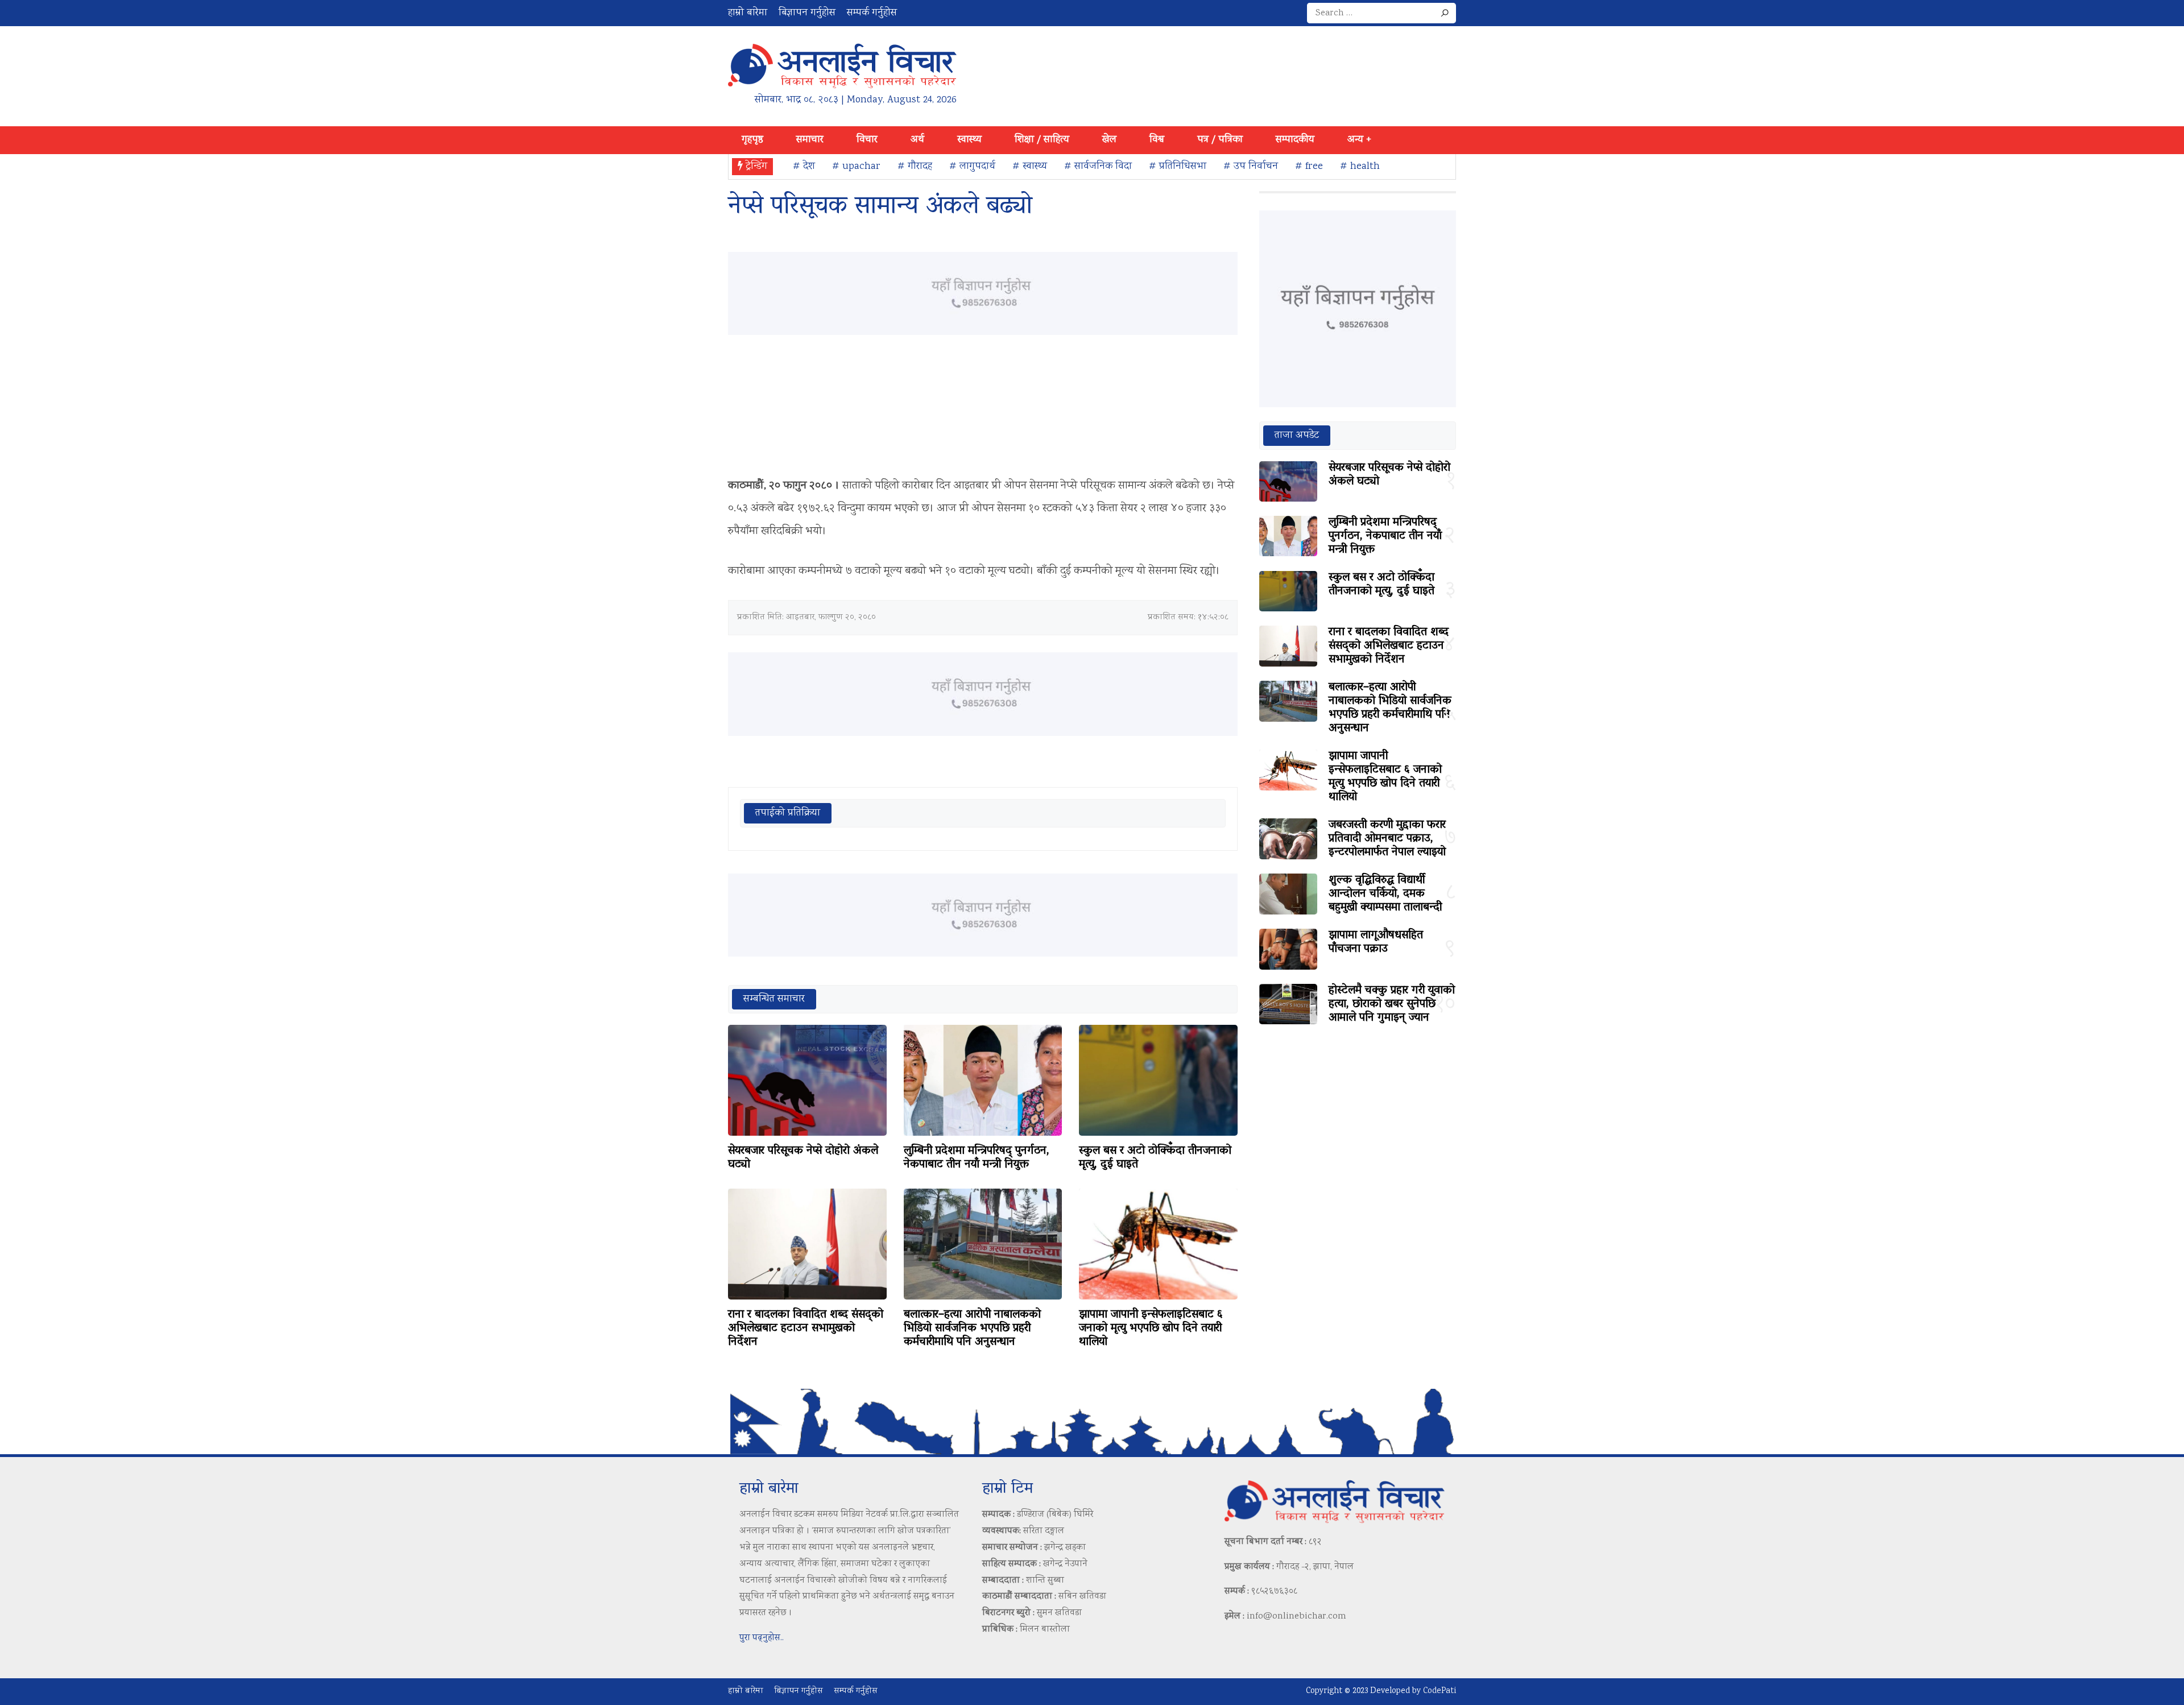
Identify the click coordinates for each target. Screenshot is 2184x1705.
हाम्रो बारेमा (748, 13)
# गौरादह (915, 167)
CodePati (1440, 1691)
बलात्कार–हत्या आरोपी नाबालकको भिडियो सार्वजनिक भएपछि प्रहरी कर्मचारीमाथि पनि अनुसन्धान (972, 1329)
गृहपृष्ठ (752, 140)
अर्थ (917, 140)
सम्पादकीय (1295, 140)
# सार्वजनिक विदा (1098, 167)
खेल (1109, 140)
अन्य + (1359, 140)
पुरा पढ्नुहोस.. (762, 1638)
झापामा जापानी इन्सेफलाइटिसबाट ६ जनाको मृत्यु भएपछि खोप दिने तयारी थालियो (1151, 1329)
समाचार (810, 140)
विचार (867, 140)
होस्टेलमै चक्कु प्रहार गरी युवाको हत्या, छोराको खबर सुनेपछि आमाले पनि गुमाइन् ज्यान (1392, 1004)
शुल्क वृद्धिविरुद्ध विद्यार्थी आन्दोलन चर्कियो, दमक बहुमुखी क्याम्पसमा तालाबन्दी (1385, 894)
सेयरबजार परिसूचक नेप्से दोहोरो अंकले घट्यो (803, 1158)
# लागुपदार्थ (972, 167)
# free (1309, 167)
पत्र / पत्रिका (1220, 140)
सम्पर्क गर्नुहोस (872, 13)
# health (1360, 167)
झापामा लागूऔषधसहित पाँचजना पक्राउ (1376, 942)
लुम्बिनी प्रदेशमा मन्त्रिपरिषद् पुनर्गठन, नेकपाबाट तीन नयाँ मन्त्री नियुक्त (977, 1158)
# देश (804, 167)
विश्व (1157, 140)
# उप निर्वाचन (1251, 167)
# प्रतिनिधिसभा (1178, 167)
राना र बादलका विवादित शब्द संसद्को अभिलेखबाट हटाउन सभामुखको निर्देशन (806, 1329)
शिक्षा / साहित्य (1042, 140)
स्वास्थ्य (969, 140)
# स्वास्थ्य (1030, 167)
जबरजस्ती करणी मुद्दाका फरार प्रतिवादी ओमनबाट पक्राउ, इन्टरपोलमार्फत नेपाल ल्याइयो (1387, 839)
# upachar (856, 167)
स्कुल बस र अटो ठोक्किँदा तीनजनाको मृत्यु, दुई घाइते (1155, 1158)
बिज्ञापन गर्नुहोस (807, 13)
